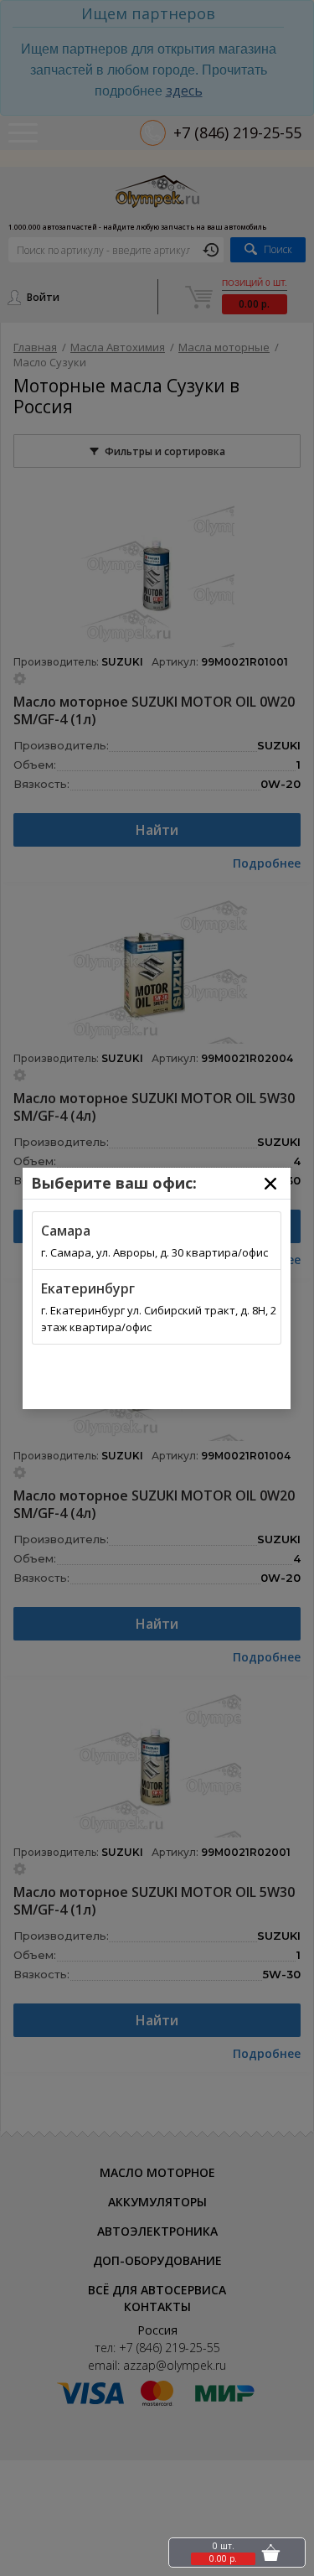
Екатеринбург (88, 1288)
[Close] (270, 1184)
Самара (66, 1231)
